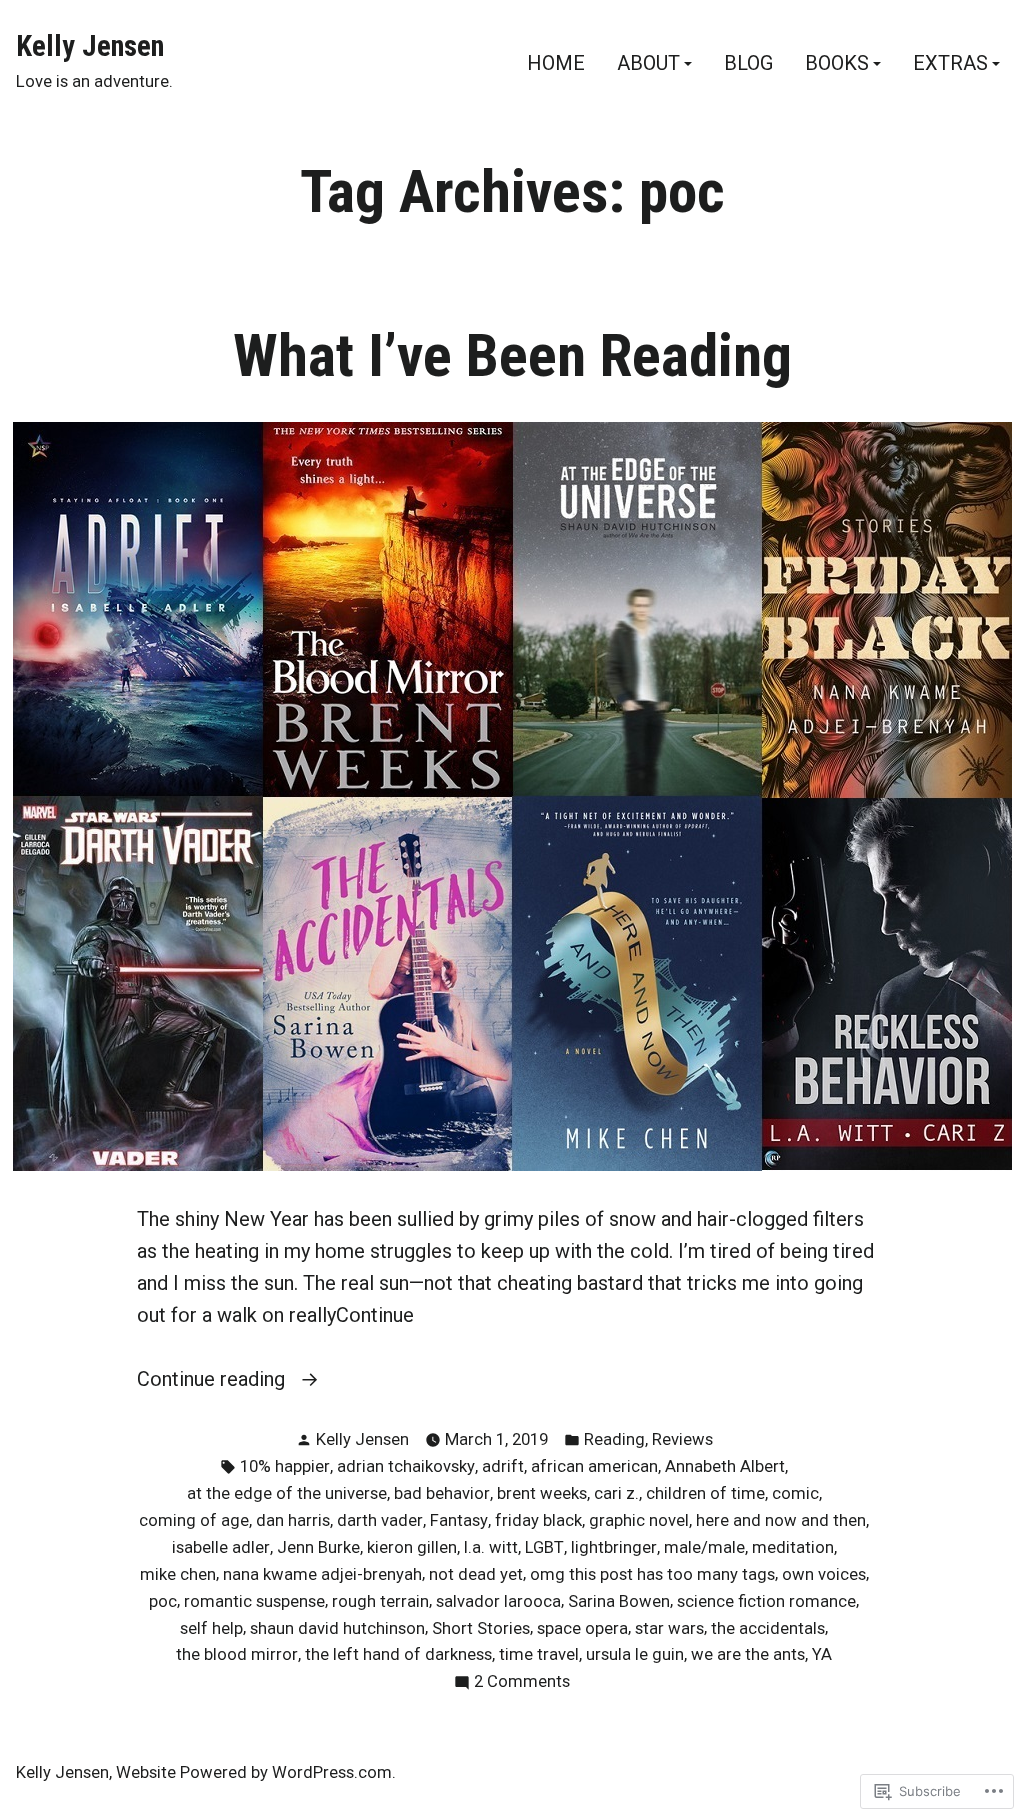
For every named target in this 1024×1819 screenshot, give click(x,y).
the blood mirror (237, 1654)
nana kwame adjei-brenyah (322, 1574)
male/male (704, 1547)
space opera (582, 1628)
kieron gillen (412, 1547)
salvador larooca (498, 1601)
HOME (556, 64)
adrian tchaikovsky (406, 1466)
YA (822, 1654)
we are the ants (748, 1654)
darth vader (380, 1520)
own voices (824, 1574)
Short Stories (481, 1628)
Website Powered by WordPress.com (254, 1772)
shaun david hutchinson (337, 1628)
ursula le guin (635, 1654)
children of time (705, 1493)
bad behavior (442, 1493)
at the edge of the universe (287, 1493)
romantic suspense (254, 1601)
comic (795, 1493)
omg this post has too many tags (652, 1574)
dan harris (293, 1520)
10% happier (285, 1466)
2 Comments (522, 1683)
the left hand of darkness (398, 1654)
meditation (793, 1547)
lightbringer (614, 1547)
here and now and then (781, 1520)
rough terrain (380, 1601)
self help (211, 1628)
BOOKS (837, 64)
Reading (614, 1439)
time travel (539, 1654)
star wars (669, 1628)
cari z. (616, 1493)
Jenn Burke (318, 1547)
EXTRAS (950, 64)
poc (163, 1601)
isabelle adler (221, 1547)
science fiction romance (766, 1601)
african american (594, 1466)
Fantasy (459, 1520)
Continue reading (213, 1380)
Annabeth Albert (725, 1466)
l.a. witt (491, 1547)
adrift (503, 1466)
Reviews (682, 1439)
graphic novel (639, 1520)
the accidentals (768, 1628)
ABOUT (648, 64)
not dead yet (476, 1574)
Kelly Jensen (90, 46)
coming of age (194, 1520)
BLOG (748, 64)
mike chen (178, 1574)
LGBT (544, 1547)
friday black (538, 1520)
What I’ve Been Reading (512, 356)
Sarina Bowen (619, 1601)
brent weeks (542, 1493)
